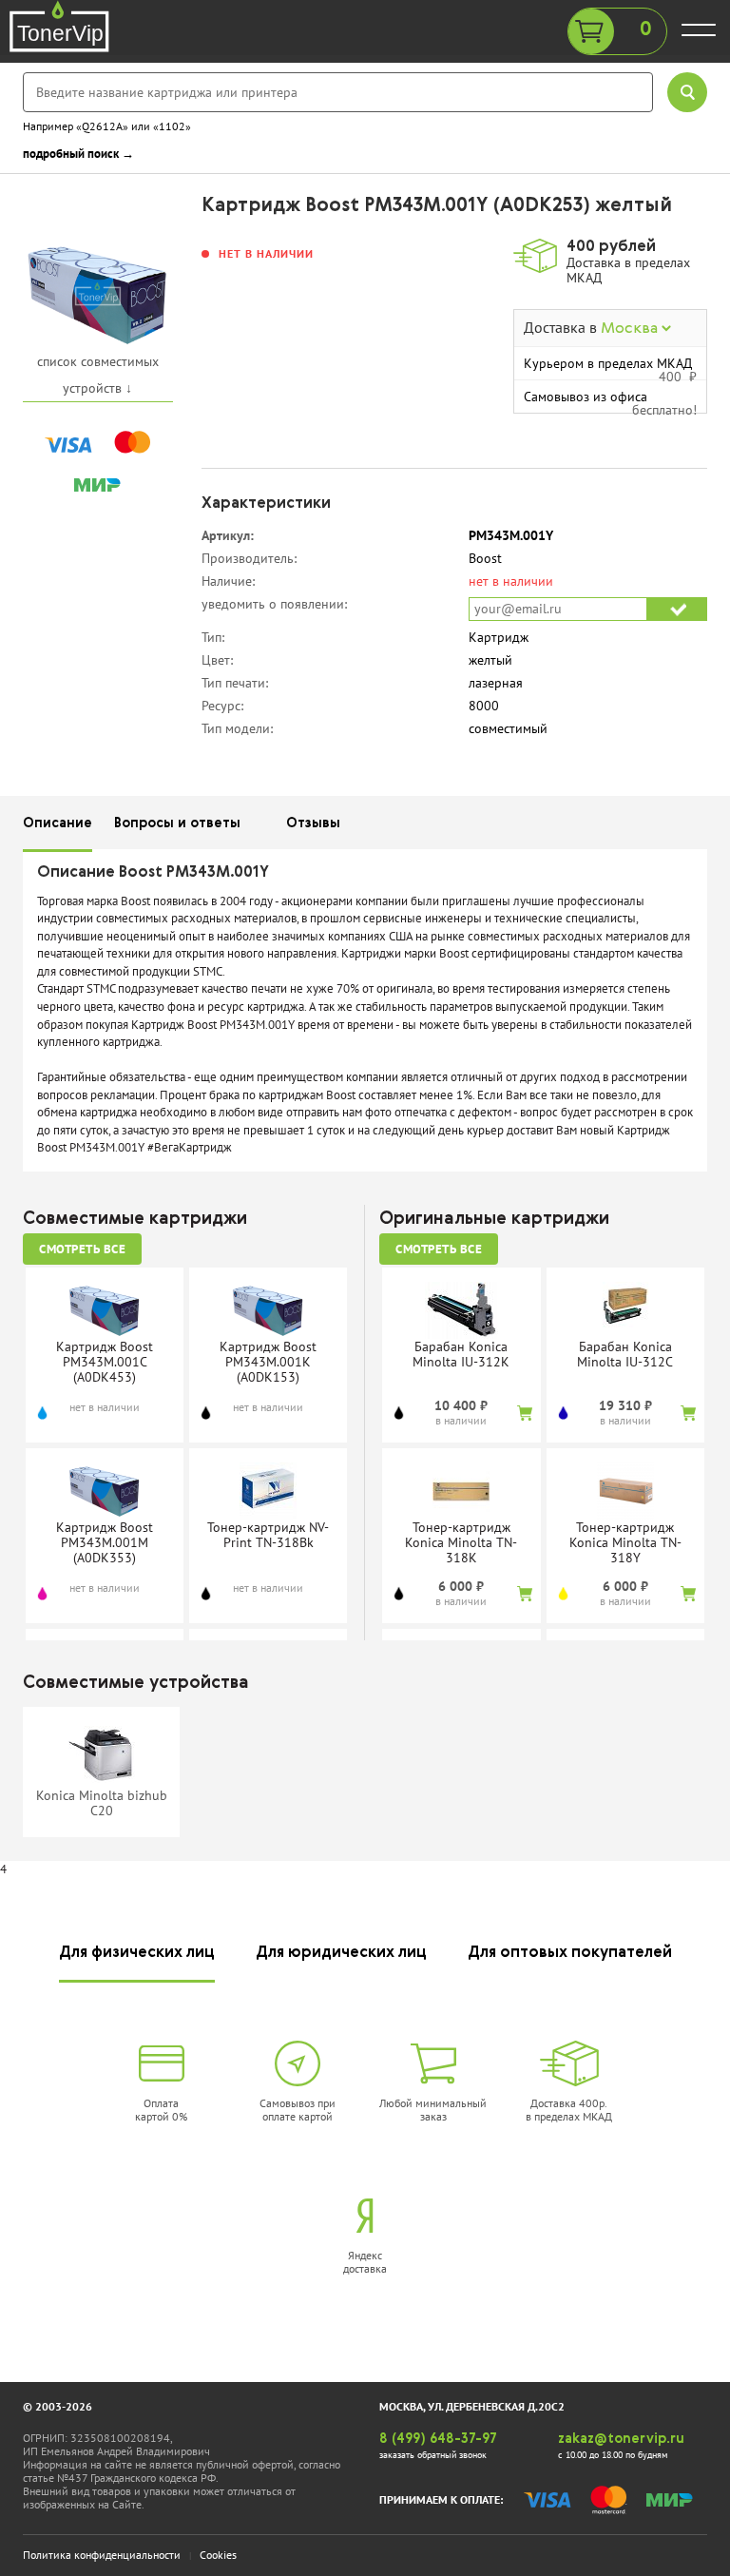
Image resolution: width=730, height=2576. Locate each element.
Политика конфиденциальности (102, 2555)
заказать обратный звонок (433, 2455)
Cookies (218, 2555)
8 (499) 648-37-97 (438, 2439)
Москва (631, 329)
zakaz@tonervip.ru (621, 2439)
